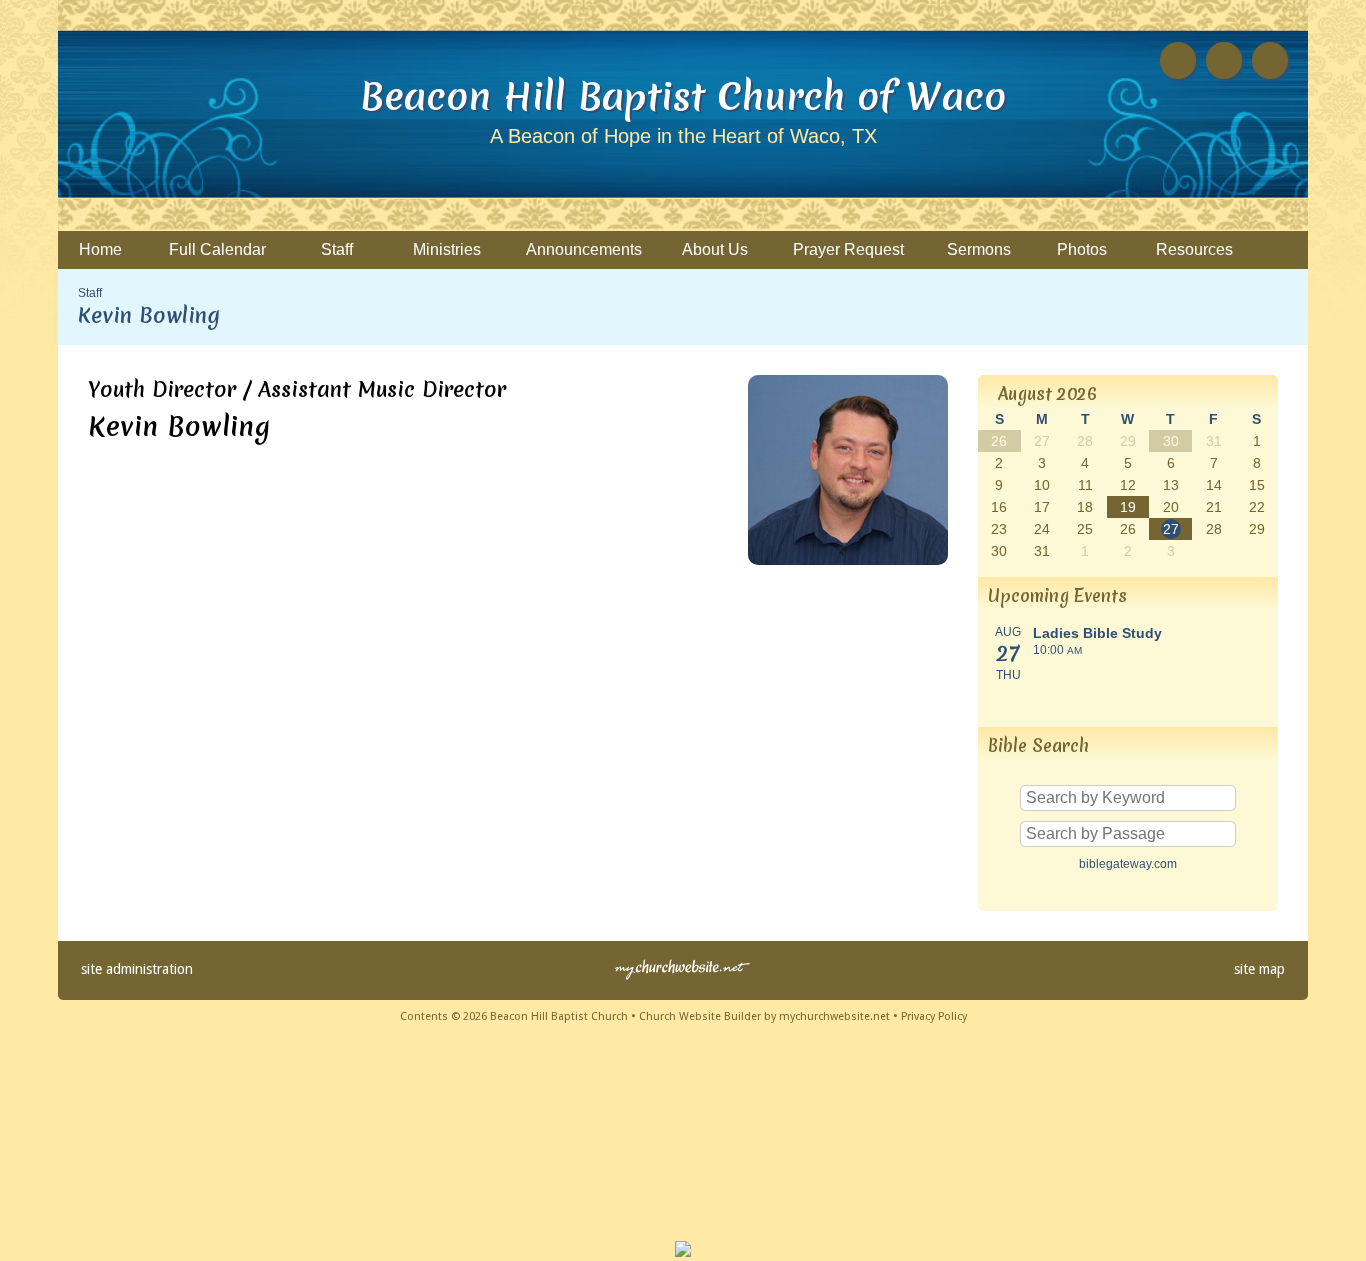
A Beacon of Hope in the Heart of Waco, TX (683, 136)
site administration (137, 969)
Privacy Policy (934, 1016)
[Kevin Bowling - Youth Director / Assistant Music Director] (848, 559)
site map (1259, 969)
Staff (90, 293)
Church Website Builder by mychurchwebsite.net (764, 1016)
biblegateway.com (1128, 864)
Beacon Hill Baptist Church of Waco (683, 96)
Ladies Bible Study (1097, 633)
